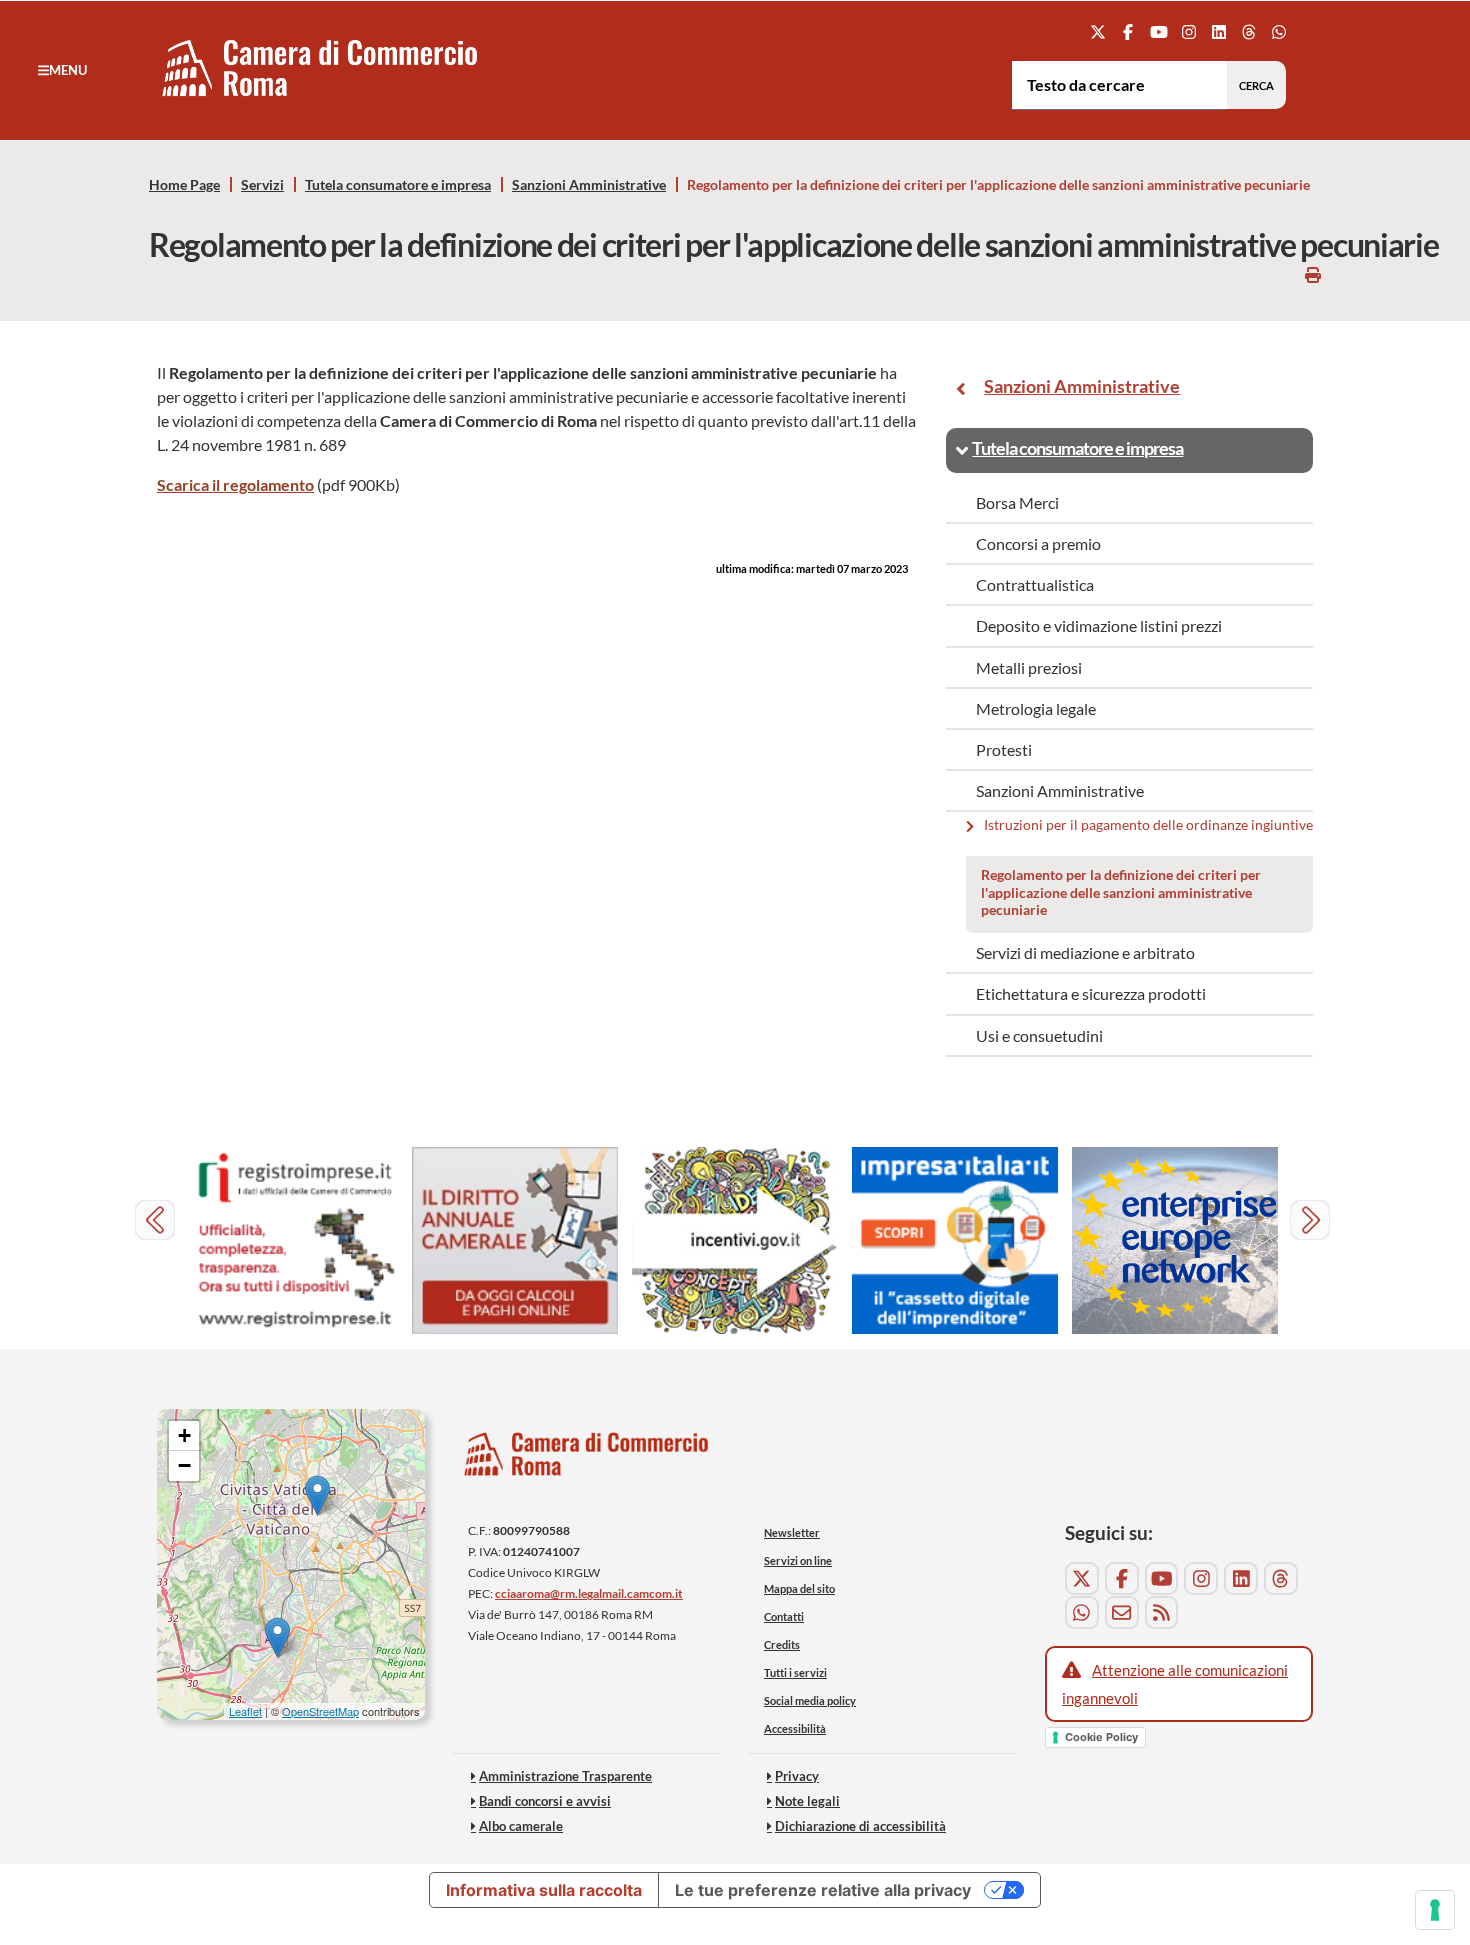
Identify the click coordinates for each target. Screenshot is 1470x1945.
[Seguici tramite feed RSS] (1162, 1613)
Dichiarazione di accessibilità (860, 1826)
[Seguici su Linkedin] (1218, 31)
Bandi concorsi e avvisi (545, 1801)
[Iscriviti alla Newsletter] (1122, 1613)
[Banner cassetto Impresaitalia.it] (955, 1240)
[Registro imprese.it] (295, 1240)
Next (1312, 1222)
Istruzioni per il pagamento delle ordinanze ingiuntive (1149, 825)
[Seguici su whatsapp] (1279, 31)
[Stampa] (1313, 274)
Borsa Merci (1017, 502)
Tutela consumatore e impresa (398, 185)
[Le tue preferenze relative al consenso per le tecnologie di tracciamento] (1435, 1910)
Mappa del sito (799, 1588)
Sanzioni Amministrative (589, 185)
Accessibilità (795, 1728)
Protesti (1004, 749)
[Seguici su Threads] (1249, 31)
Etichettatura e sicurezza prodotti (1091, 993)
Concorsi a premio (1038, 543)
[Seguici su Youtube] (1158, 31)
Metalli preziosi (1029, 667)
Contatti (784, 1616)
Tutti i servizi (795, 1672)
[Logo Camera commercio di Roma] (587, 1459)
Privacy (797, 1776)
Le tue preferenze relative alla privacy (823, 1890)
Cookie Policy (1101, 1737)
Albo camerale (521, 1826)
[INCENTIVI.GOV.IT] (735, 1240)
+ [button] (184, 1435)
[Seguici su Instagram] (1188, 31)
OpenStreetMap (320, 1711)
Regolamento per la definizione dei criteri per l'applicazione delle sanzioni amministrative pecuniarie (1121, 892)
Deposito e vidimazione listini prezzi (1099, 625)
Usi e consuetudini (1039, 1035)
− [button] (184, 1465)
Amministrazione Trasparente (565, 1776)
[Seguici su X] (1098, 31)
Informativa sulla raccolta (544, 1890)
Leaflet (245, 1711)
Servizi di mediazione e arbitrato (1085, 952)
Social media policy (810, 1700)
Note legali (807, 1801)
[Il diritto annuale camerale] (515, 1240)
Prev (157, 1222)
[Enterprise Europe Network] (1175, 1240)
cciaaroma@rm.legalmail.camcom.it (589, 1593)
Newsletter (792, 1532)
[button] (62, 70)
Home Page (184, 185)
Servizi (262, 185)
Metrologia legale (1036, 708)
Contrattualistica (1035, 584)
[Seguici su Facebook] (1128, 31)
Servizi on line (798, 1560)
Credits (782, 1644)
